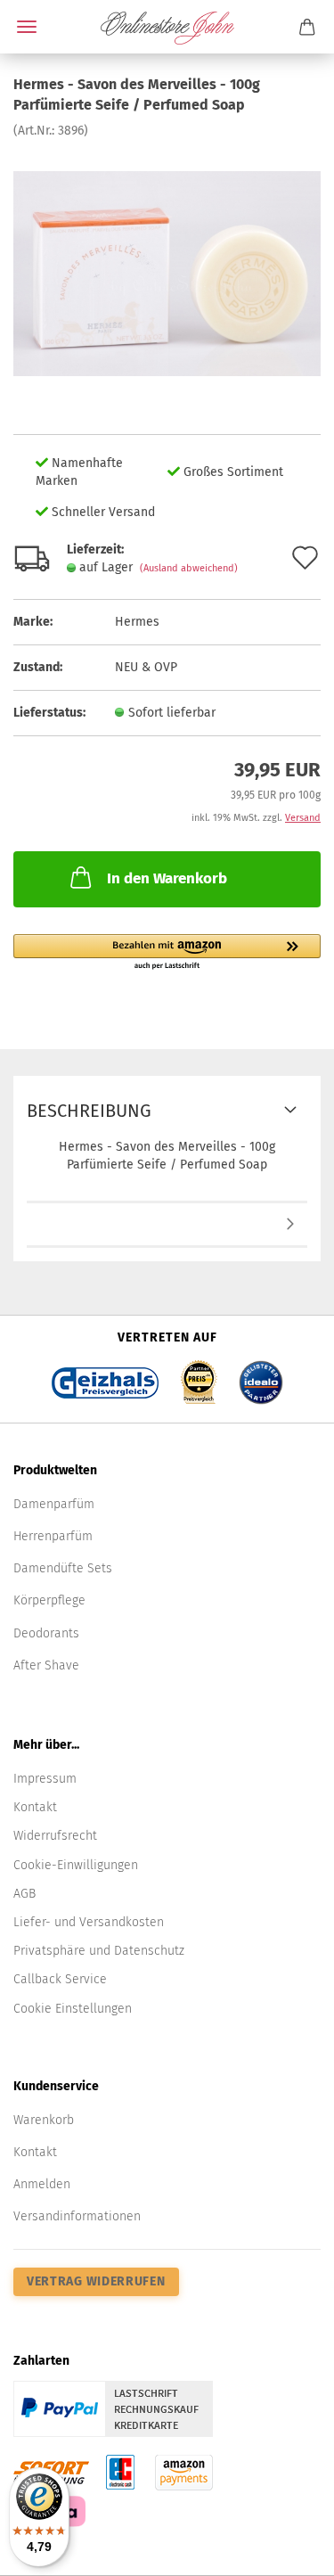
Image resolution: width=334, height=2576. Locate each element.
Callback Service (60, 1979)
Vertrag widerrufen (96, 2281)
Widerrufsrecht (55, 1836)
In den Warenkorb (167, 878)
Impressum (45, 1779)
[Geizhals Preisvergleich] (105, 1377)
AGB (24, 1894)
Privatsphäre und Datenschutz (99, 1951)
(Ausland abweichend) (189, 568)
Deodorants (46, 1633)
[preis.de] (199, 1377)
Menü (27, 27)
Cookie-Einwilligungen (76, 1865)
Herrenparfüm (53, 1536)
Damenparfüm (54, 1504)
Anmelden (42, 2184)
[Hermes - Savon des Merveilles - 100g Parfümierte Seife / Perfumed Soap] (167, 272)
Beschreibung (89, 1111)
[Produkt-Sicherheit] (167, 1226)
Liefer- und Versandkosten (89, 1922)
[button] (167, 953)
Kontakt (35, 1807)
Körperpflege (49, 1600)
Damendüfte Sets (63, 1568)
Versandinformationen (77, 2216)
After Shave (46, 1665)
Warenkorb (44, 2120)
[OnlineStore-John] (167, 27)
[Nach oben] (285, 2549)
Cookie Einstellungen (73, 2009)
